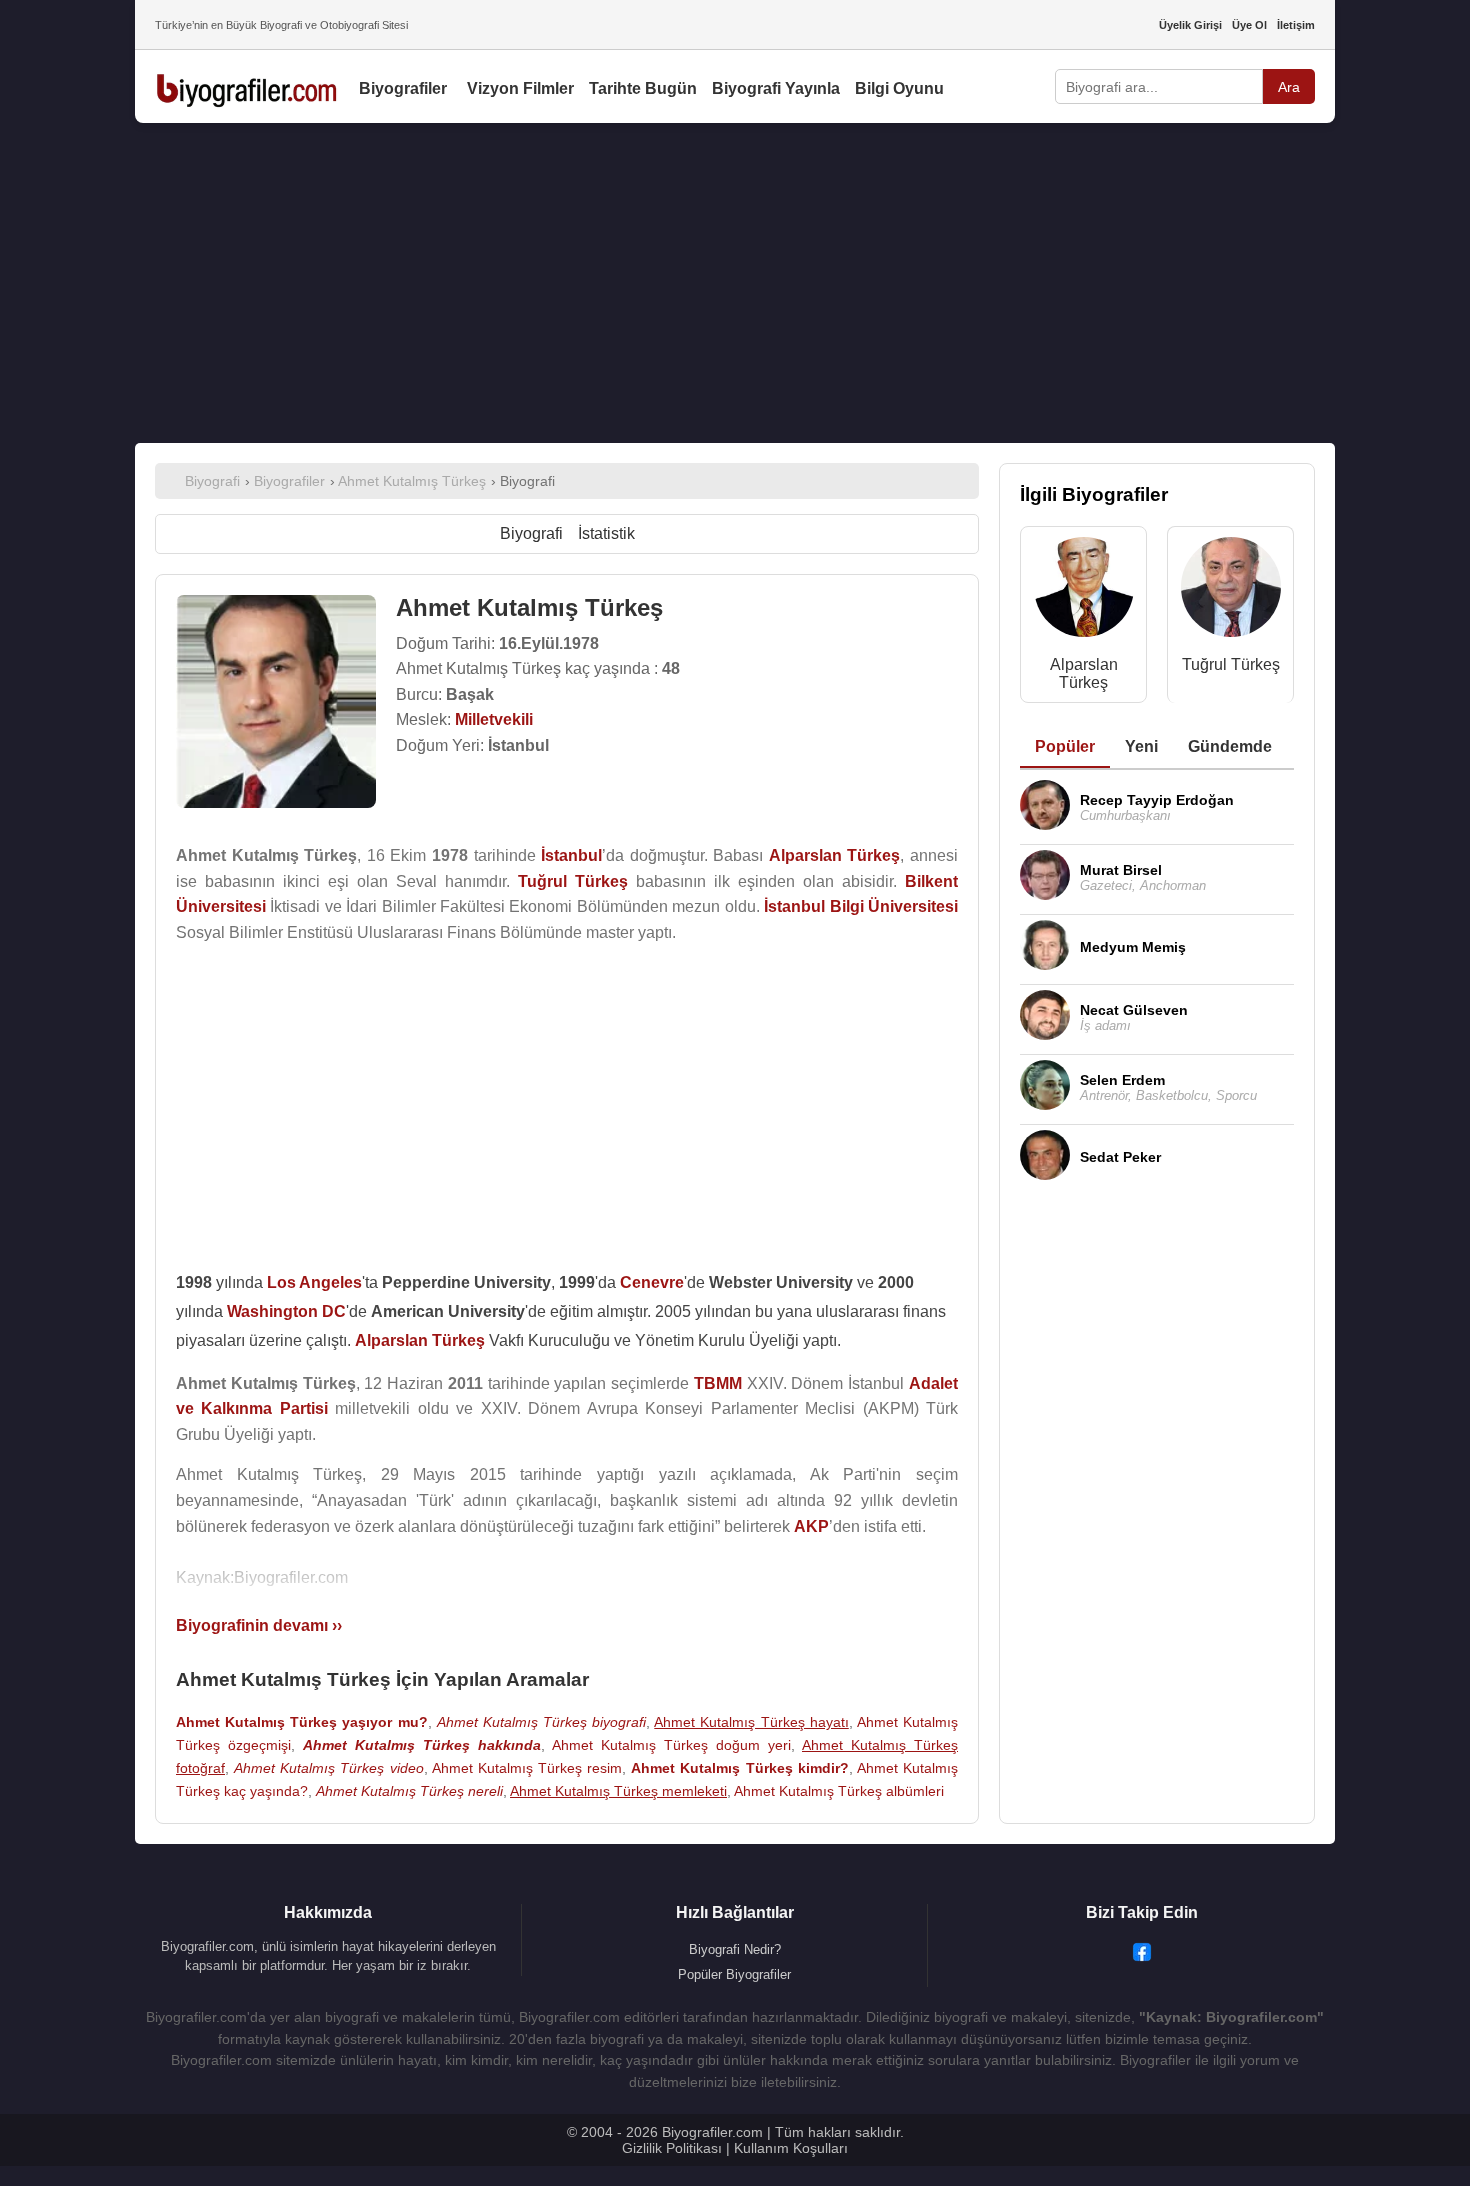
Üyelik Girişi (1190, 25)
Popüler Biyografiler (734, 1974)
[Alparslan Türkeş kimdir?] (1084, 591)
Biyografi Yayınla (776, 88)
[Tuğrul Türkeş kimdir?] (1231, 591)
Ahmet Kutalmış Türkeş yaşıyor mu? (302, 1722)
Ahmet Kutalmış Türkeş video (328, 1768)
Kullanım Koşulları (791, 2148)
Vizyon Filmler (520, 88)
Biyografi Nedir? (735, 1949)
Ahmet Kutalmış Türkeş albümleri (839, 1791)
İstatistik (606, 533)
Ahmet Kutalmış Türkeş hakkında (422, 1745)
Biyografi (531, 533)
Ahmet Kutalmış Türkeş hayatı (751, 1722)
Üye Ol (1249, 25)
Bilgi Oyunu (899, 88)
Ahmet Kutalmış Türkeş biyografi (541, 1722)
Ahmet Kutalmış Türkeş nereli (409, 1791)
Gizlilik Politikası (672, 2148)
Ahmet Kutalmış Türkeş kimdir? (739, 1768)
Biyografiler (403, 88)
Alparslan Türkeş (1084, 673)
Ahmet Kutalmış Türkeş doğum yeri (671, 1745)
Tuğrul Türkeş (1231, 664)
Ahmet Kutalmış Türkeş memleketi (618, 1791)
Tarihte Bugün (643, 88)
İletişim (1296, 25)
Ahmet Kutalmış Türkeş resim (527, 1768)
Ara (1289, 87)
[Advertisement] (735, 283)
